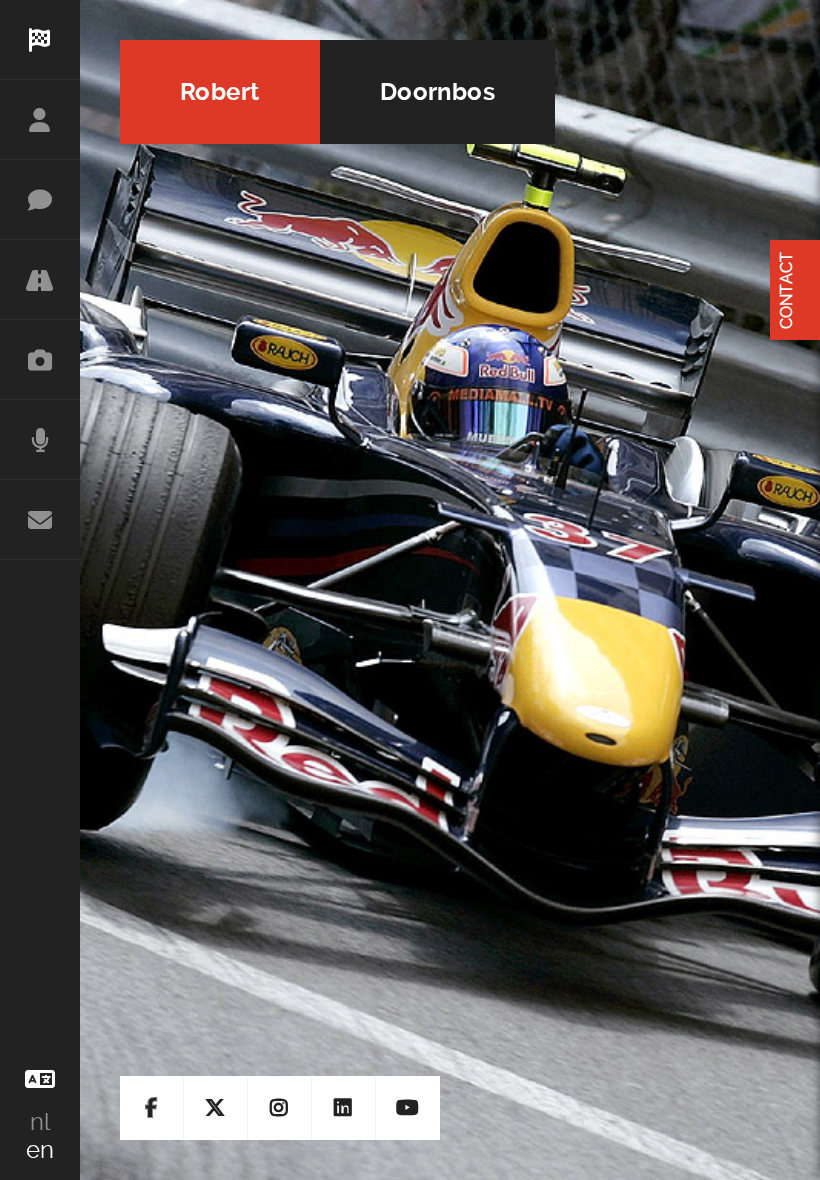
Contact (40, 520)
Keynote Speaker (40, 200)
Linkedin (344, 1108)
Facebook (152, 1108)
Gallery (40, 360)
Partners (40, 280)
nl (40, 1122)
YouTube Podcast (408, 1108)
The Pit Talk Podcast (40, 440)
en (40, 1150)
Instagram (280, 1108)
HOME (40, 40)
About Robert (40, 120)
